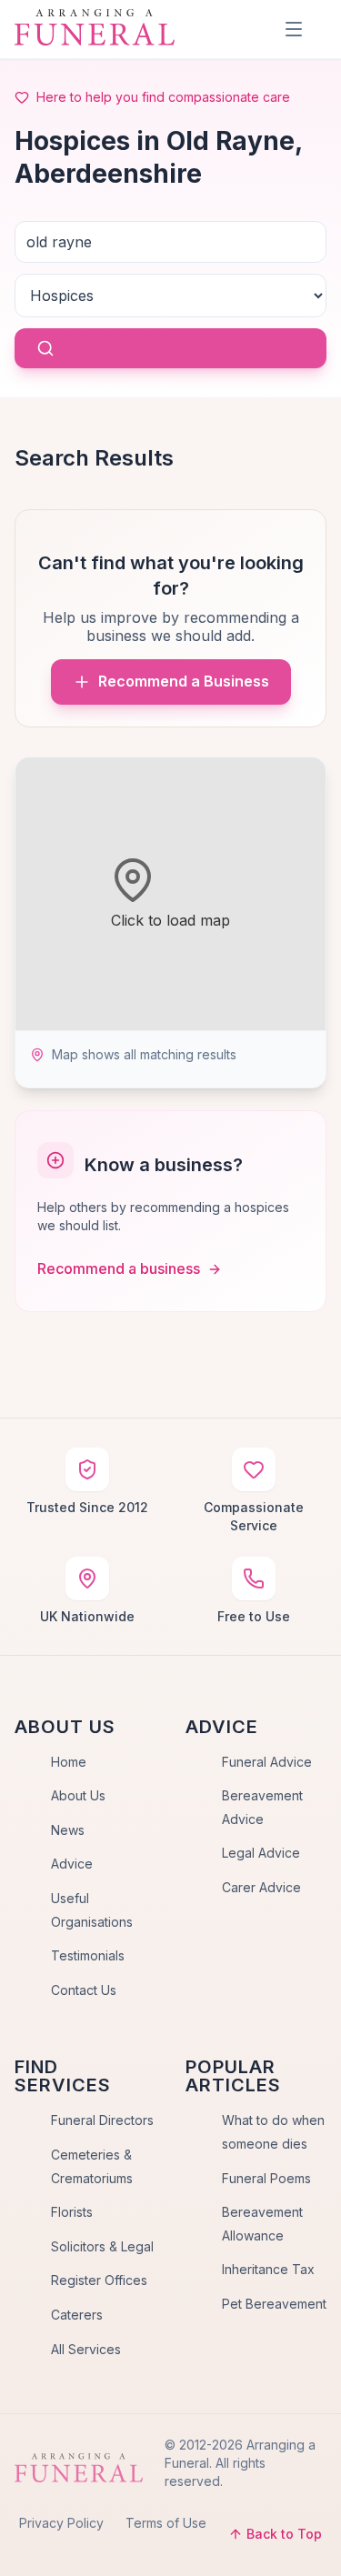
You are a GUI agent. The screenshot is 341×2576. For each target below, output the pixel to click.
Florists (72, 2212)
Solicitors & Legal (102, 2246)
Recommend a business (119, 1268)
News (68, 1830)
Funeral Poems (266, 2178)
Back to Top (284, 2534)
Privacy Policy (61, 2523)
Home (69, 1762)
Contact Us (84, 1990)
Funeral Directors (102, 2120)
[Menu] (294, 29)
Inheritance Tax (268, 2269)
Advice (72, 1864)
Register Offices (99, 2280)
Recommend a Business (184, 681)
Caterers (77, 2315)
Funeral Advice (267, 1762)
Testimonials (88, 1955)
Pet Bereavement (274, 2304)
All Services (86, 2349)
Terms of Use (166, 2523)
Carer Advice (261, 1887)
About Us (78, 1795)
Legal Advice (261, 1853)
